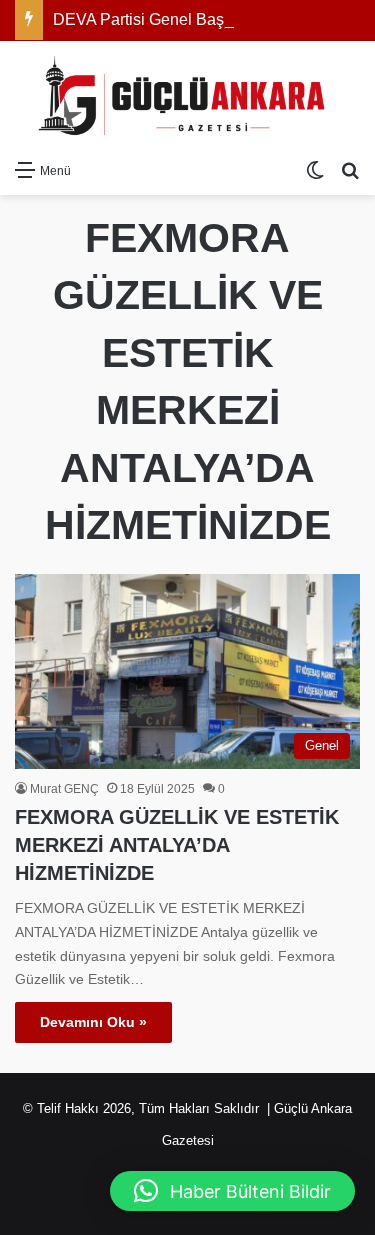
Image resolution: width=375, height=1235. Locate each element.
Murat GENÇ (64, 789)
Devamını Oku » (93, 1022)
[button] (232, 1191)
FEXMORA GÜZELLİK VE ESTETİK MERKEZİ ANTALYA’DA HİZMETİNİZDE (177, 845)
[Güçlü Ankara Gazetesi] (188, 95)
